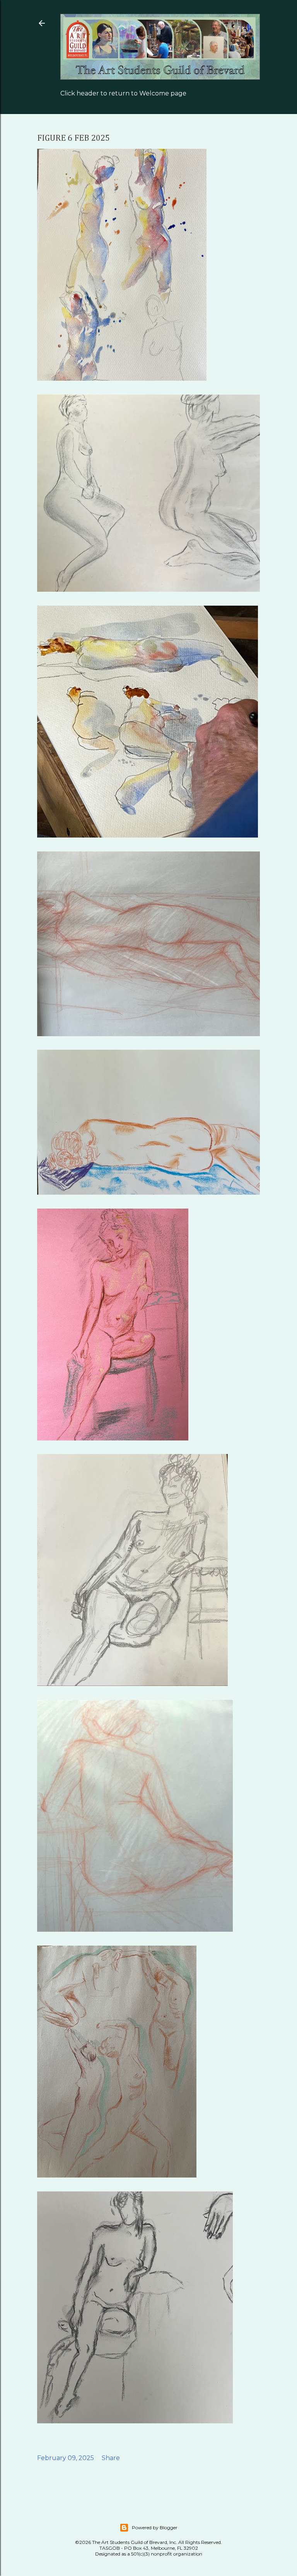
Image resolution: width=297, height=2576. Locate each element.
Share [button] (111, 2458)
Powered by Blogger (155, 2527)
